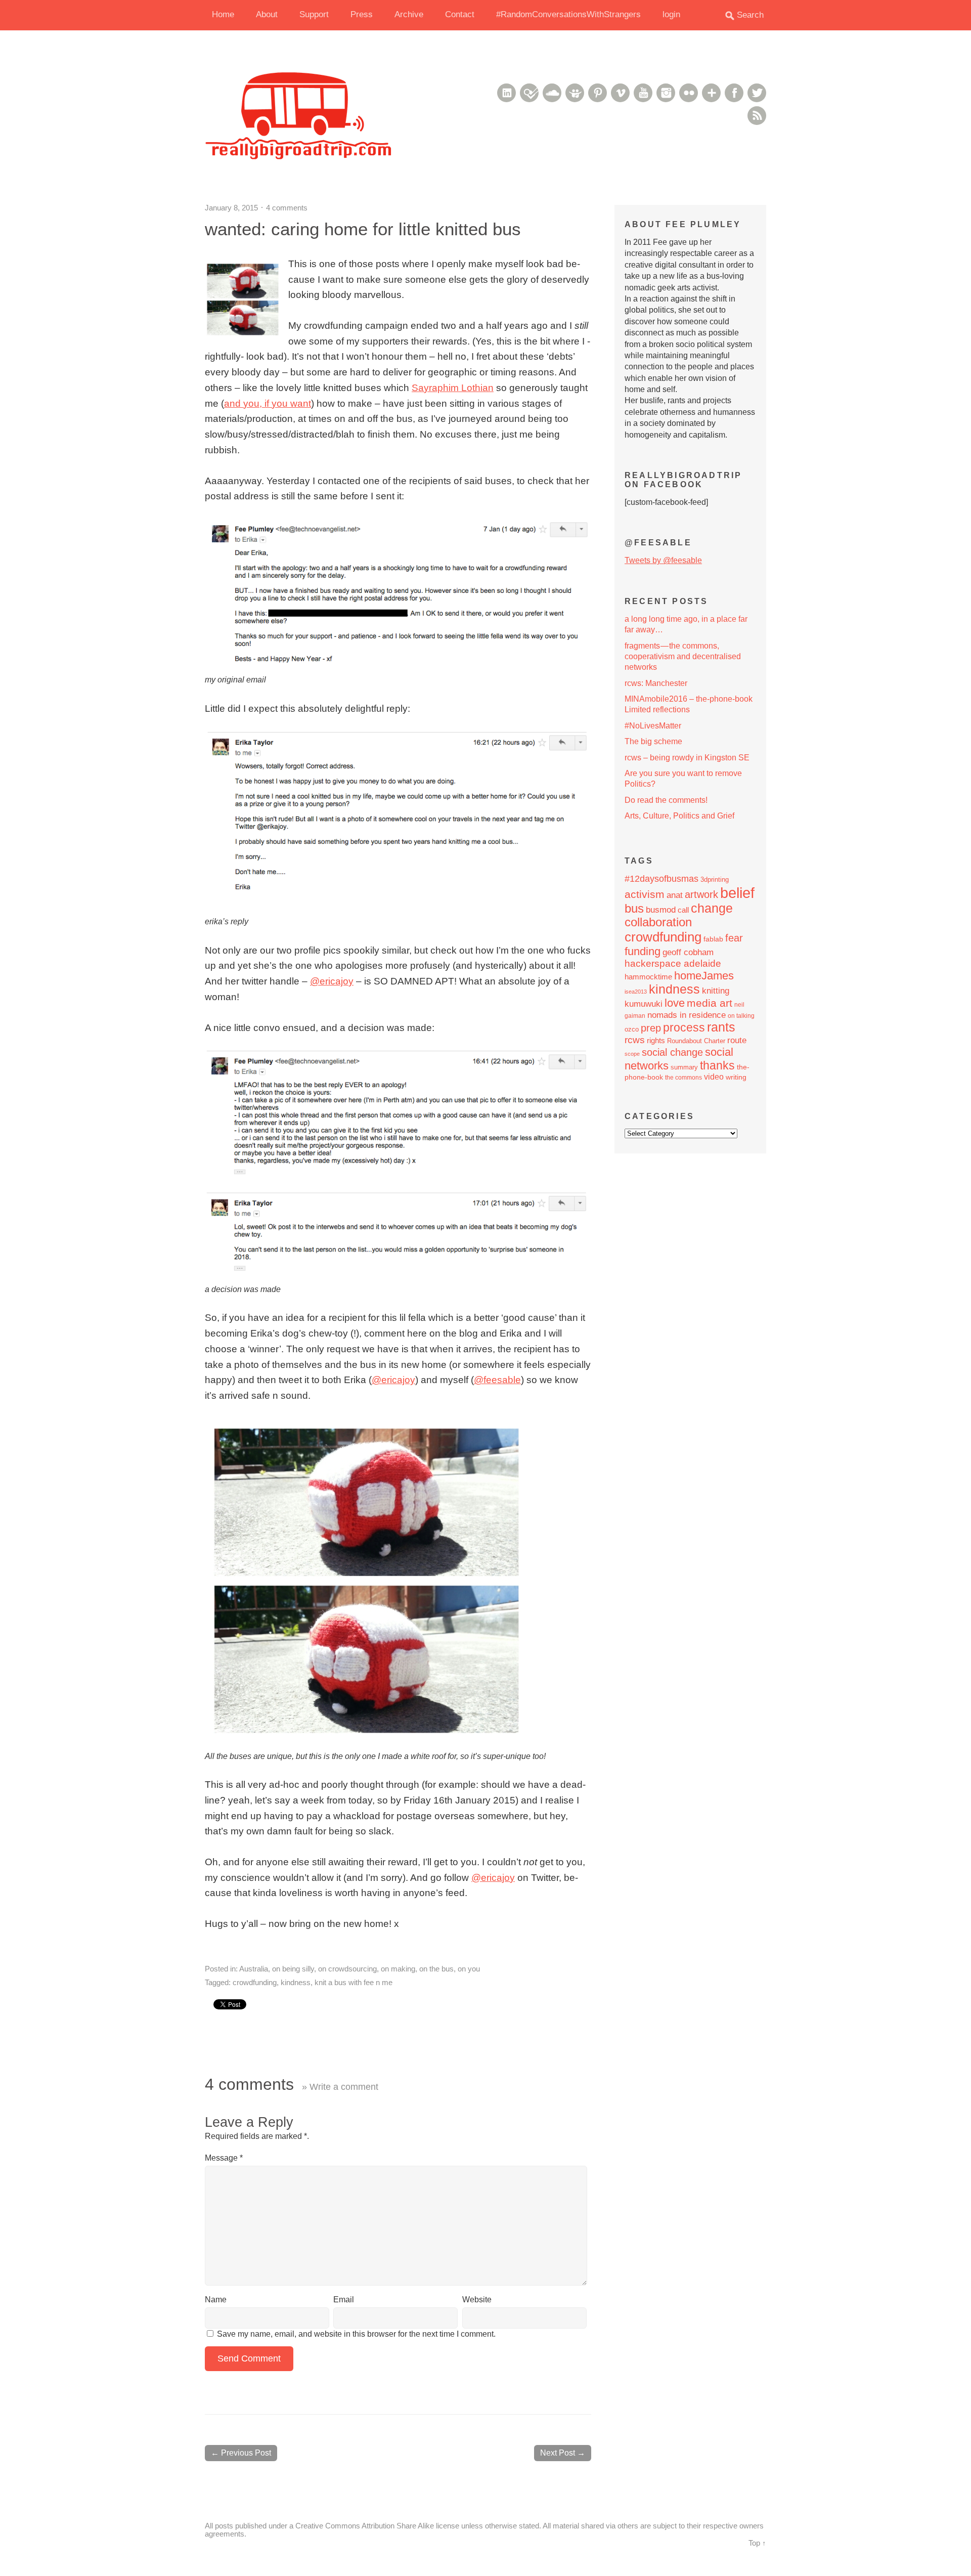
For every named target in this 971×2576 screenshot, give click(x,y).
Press (362, 14)
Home (223, 14)
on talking (741, 1016)
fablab (713, 939)
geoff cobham (688, 952)
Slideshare (575, 93)
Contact (460, 14)
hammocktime (648, 977)
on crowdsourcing (347, 1969)
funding (643, 951)
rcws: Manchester (656, 683)
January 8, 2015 (231, 208)
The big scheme (653, 741)
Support (314, 14)
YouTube (643, 93)
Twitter (757, 93)
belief (737, 893)
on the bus (436, 1969)
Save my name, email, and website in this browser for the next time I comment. (356, 2334)
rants (721, 1027)
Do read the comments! (666, 800)
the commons (683, 1078)
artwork (701, 894)
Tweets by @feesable (663, 560)
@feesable (497, 1380)
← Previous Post (241, 2453)
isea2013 (636, 992)
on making (398, 1969)
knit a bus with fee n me (354, 1982)
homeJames (704, 976)
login (671, 14)
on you (469, 1969)
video (714, 1077)
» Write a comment (340, 2087)
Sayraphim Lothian (453, 388)
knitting (716, 991)
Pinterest (598, 93)
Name (216, 2300)
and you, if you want (268, 403)
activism (645, 894)
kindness (296, 1982)
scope (632, 1054)
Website (477, 2300)
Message (224, 2158)
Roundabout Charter (696, 1041)
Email (344, 2300)
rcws (635, 1040)
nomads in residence (687, 1015)
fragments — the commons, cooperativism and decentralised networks (683, 657)
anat (675, 895)
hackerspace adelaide (673, 963)
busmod (661, 910)
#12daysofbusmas (661, 878)
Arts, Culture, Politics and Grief (679, 816)
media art (710, 1003)
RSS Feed (757, 116)
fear (734, 938)
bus (634, 909)
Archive (409, 14)
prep (651, 1028)
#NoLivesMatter (653, 726)
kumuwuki (644, 1004)
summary (684, 1067)
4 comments (287, 208)
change (712, 908)
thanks (717, 1065)
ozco (632, 1029)
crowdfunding (255, 1982)
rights (656, 1040)
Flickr (689, 93)
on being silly (293, 1969)
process (684, 1027)
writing (736, 1077)
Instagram (666, 93)
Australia (254, 1969)
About (267, 14)
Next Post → (563, 2453)
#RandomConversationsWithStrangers (568, 14)
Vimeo (620, 93)
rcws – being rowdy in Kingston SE (687, 758)
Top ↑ (757, 2543)
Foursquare (529, 93)
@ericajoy (332, 981)
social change (672, 1052)
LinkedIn (506, 93)
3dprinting (715, 879)
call (683, 910)
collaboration (658, 922)
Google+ (711, 93)
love (675, 1003)
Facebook (734, 93)
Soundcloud (552, 93)
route (737, 1040)
